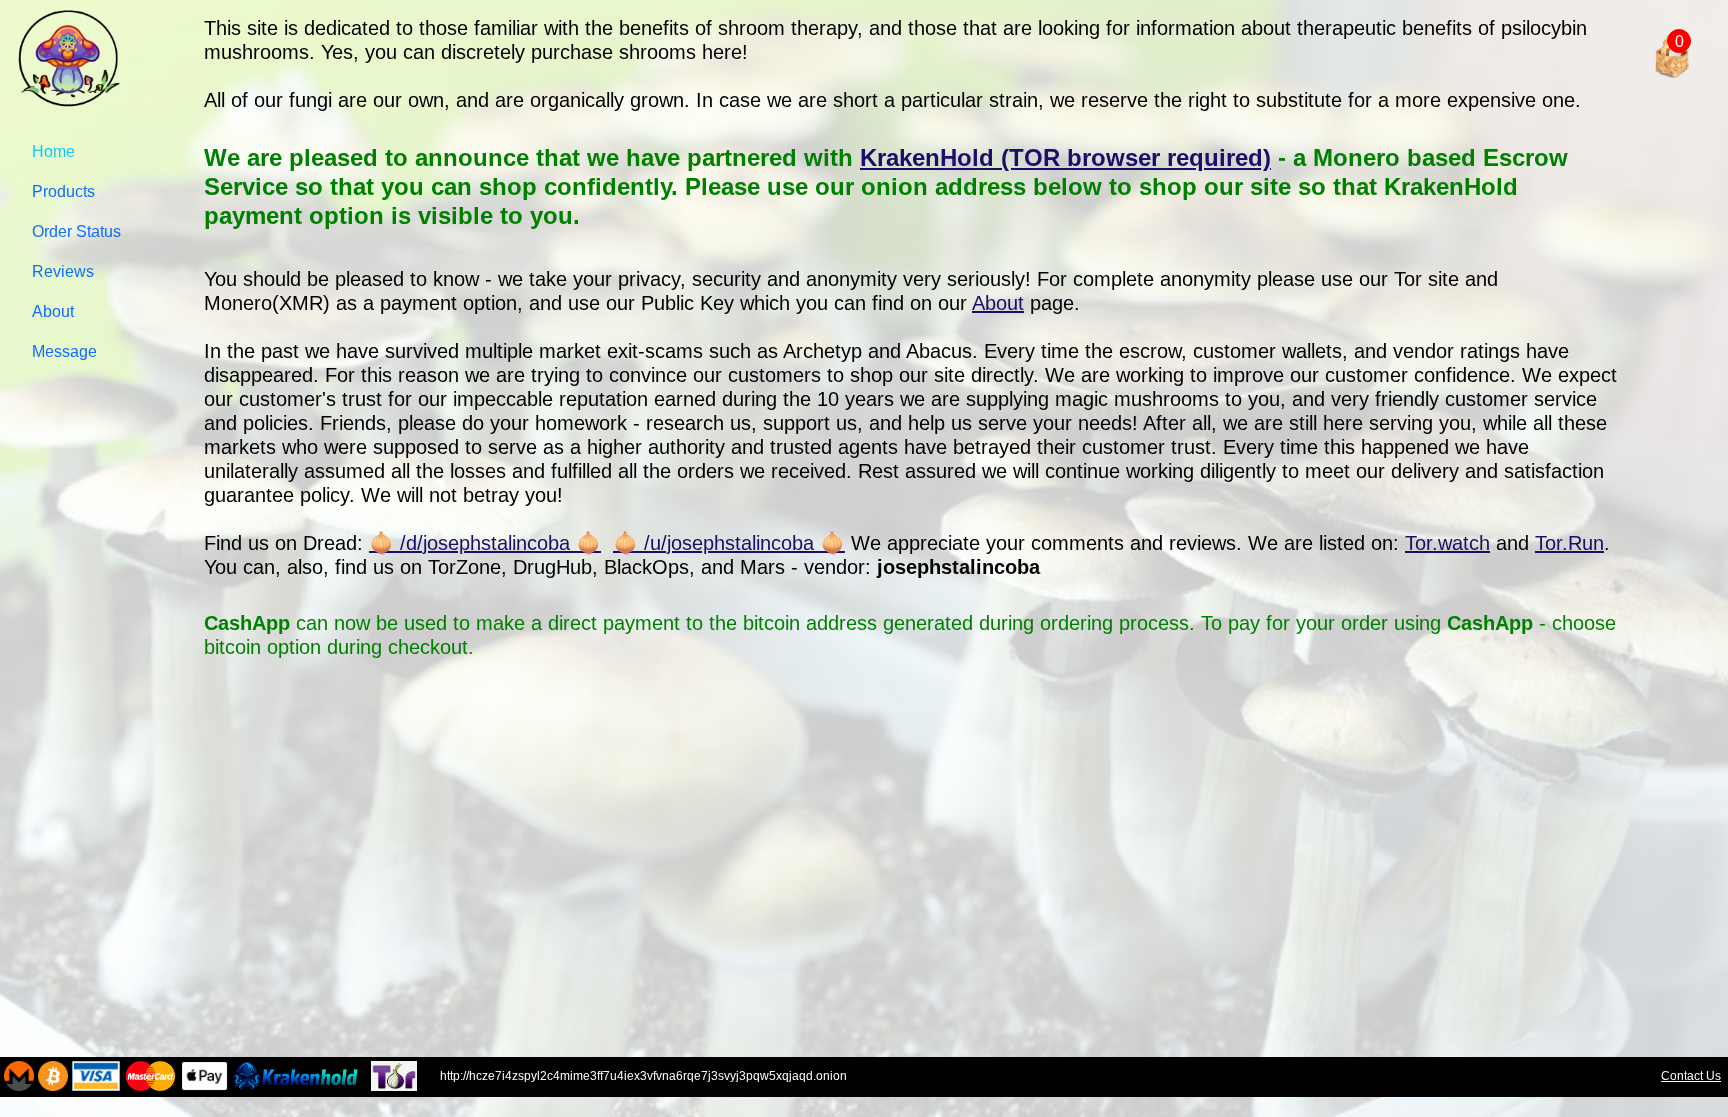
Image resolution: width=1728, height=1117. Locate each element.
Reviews (63, 271)
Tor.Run (1569, 543)
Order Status (76, 231)
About (53, 311)
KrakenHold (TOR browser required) (1065, 157)
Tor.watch (1447, 543)
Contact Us (1691, 1076)
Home (53, 151)
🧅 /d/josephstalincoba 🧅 (485, 543)
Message (64, 351)
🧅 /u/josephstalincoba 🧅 (729, 543)
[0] (1632, 16)
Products (63, 191)
